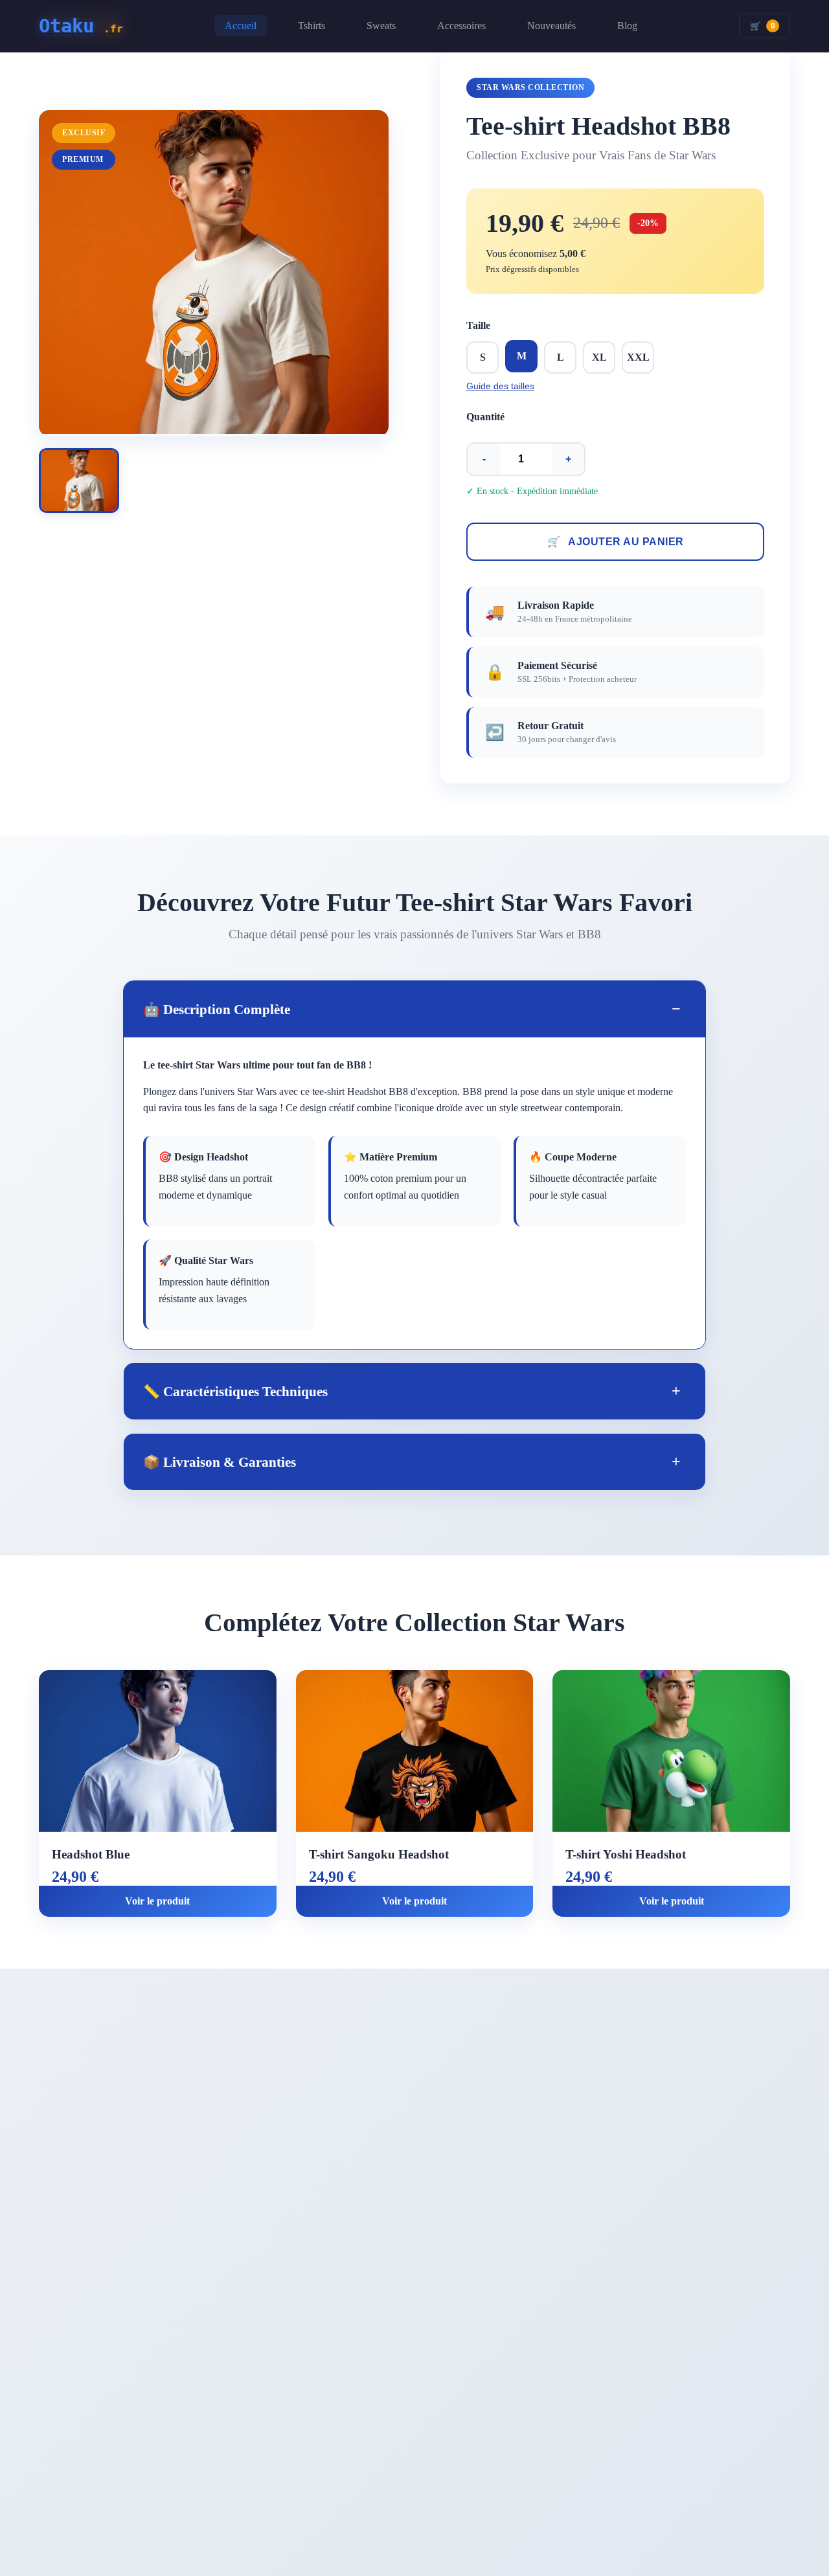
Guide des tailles (500, 386)
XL (599, 357)
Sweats (381, 26)
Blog (627, 26)
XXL (638, 357)
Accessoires (461, 26)
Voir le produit (157, 1901)
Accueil (241, 26)
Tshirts (312, 26)
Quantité (485, 417)
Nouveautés (551, 26)
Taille (478, 325)
